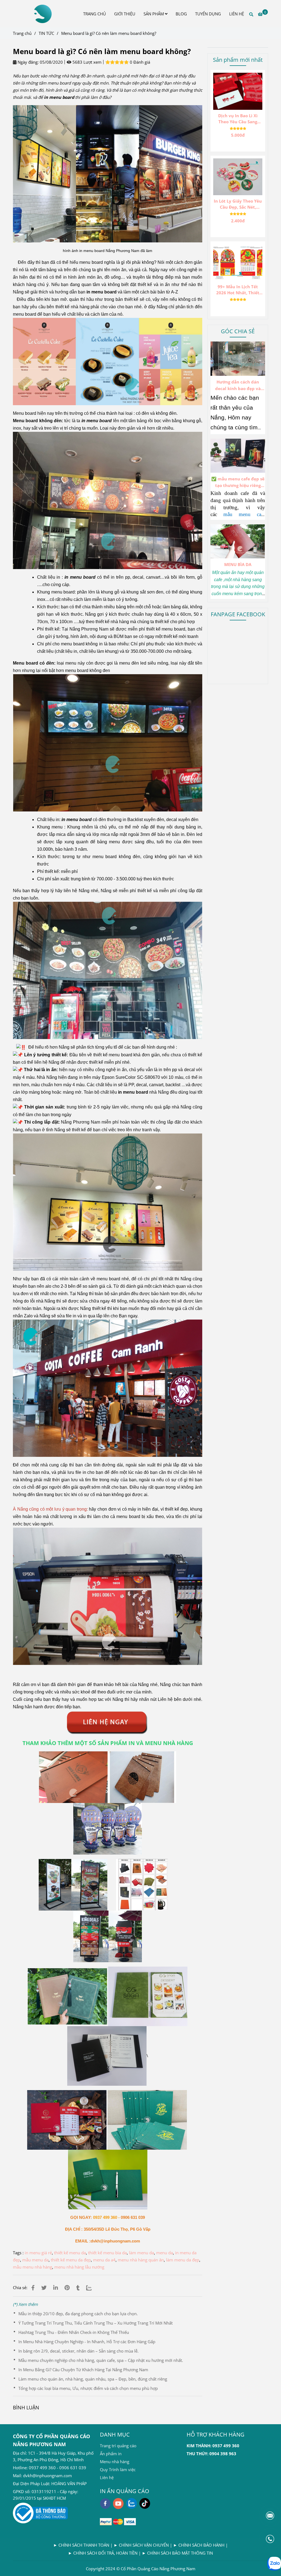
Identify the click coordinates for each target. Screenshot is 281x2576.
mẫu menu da (35, 2260)
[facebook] (105, 2504)
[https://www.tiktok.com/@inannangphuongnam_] (145, 2503)
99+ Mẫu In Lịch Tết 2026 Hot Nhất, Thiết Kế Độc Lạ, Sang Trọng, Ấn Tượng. (238, 290)
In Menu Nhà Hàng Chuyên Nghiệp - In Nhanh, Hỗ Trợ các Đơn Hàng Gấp (87, 2342)
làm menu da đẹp (183, 2260)
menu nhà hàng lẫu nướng (79, 2267)
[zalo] (132, 2503)
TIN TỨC (46, 33)
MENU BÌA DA (238, 564)
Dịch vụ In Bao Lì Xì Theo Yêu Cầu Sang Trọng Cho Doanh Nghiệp (238, 119)
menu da (165, 2253)
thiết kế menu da (70, 2253)
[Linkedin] (56, 2288)
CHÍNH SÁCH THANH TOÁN (84, 2545)
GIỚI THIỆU (125, 14)
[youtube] (118, 2504)
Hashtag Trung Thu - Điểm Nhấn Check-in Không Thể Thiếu (74, 2332)
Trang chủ (22, 33)
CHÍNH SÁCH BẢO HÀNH (201, 2545)
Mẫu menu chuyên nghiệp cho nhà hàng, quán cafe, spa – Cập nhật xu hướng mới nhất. (101, 2360)
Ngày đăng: (28, 62)
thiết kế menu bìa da (107, 2253)
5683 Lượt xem (86, 62)
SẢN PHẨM (154, 14)
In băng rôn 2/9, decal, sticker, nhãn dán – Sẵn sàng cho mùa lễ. (78, 2351)
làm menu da (141, 2253)
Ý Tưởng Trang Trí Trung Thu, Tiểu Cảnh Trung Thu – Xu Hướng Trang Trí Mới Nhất (95, 2323)
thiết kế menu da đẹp (71, 2260)
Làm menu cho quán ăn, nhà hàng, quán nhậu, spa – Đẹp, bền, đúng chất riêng (93, 2379)
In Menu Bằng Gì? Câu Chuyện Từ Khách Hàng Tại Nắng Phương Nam (83, 2370)
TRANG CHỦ (95, 14)
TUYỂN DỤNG (208, 14)
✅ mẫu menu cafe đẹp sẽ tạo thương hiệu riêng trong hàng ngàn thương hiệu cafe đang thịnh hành (238, 482)
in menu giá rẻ (38, 2253)
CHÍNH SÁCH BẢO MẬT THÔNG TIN (180, 2553)
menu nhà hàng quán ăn (141, 2260)
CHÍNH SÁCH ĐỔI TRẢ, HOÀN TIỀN (105, 2553)
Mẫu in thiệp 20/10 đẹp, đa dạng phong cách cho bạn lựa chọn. (78, 2314)
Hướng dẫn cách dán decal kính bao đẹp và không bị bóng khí (238, 385)
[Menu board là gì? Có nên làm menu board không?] (42, 14)
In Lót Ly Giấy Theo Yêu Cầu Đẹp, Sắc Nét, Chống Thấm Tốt (238, 204)
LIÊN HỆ (237, 14)
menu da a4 (104, 2260)
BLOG (181, 14)
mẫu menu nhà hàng (33, 2267)
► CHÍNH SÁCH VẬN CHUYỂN (142, 2545)
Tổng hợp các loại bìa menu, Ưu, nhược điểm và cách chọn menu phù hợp (88, 2388)
